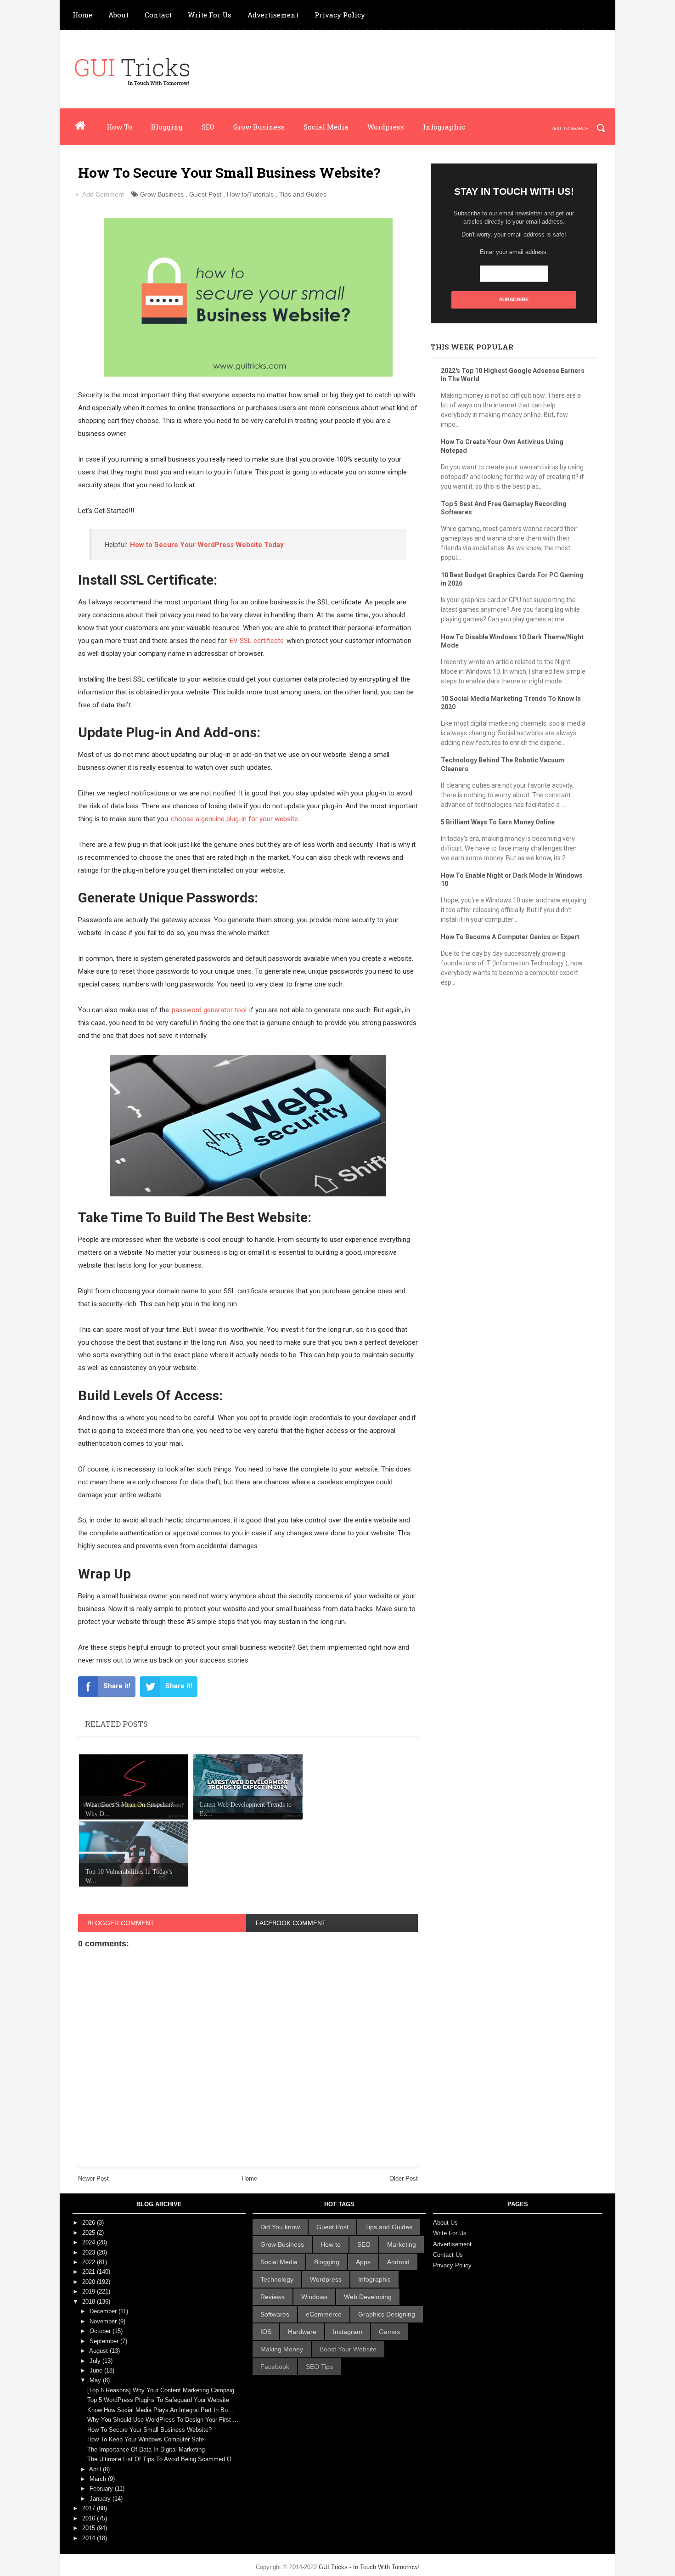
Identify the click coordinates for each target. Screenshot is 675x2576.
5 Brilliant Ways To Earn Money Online (498, 822)
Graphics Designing (387, 2314)
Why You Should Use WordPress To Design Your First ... (163, 2420)
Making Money (282, 2349)
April (96, 2469)
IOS (266, 2332)
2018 (90, 2302)
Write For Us (210, 15)
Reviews (273, 2297)
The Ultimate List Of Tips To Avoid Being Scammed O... (162, 2459)
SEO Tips (319, 2367)
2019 (90, 2291)
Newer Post (93, 2179)
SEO (208, 127)
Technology (277, 2279)
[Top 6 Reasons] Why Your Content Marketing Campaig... (163, 2390)
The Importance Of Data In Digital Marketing (146, 2449)
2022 (90, 2262)
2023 (90, 2252)
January (101, 2499)
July (96, 2361)
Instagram (348, 2332)
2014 (90, 2538)
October (101, 2331)
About (118, 15)
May (96, 2380)
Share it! (117, 1686)
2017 (90, 2508)
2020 (90, 2282)
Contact (158, 15)
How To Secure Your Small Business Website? (149, 2430)
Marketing (402, 2244)
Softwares (275, 2314)
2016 (90, 2518)
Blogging (167, 127)
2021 (90, 2272)
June (97, 2370)
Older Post (404, 2179)
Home (82, 15)
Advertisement (273, 15)
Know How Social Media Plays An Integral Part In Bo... (160, 2410)
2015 (90, 2528)
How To (119, 127)
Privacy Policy (340, 15)
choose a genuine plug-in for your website (234, 819)
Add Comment (103, 194)
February (102, 2489)
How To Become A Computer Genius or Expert (510, 937)
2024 (90, 2242)
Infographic (444, 127)
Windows (314, 2297)
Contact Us (448, 2255)
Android (398, 2262)
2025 (90, 2233)
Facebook (275, 2367)
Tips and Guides (303, 194)
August (99, 2351)
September (105, 2341)
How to (331, 2244)
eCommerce (324, 2314)
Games (389, 2332)
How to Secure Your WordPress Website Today (207, 545)
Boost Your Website (348, 2349)
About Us (445, 2223)
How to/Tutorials (250, 194)
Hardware (302, 2332)
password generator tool (209, 1010)
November (104, 2321)
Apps (363, 2262)
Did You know (280, 2227)
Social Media (326, 127)
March (99, 2479)
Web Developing (368, 2297)
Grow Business (259, 127)
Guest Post (205, 194)
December (104, 2311)
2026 (90, 2223)
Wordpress (386, 127)
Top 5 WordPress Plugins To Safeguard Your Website (158, 2400)
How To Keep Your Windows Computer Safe (146, 2439)
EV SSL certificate (257, 641)
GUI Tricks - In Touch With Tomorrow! (369, 2567)
